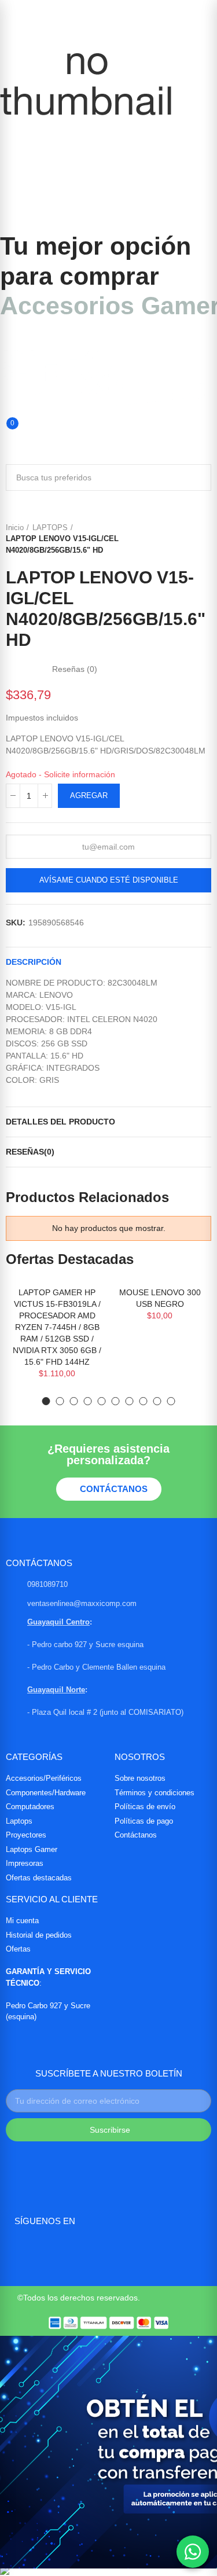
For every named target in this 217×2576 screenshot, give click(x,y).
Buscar (198, 477)
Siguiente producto (203, 539)
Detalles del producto (60, 1122)
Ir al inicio (188, 539)
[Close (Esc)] (204, 13)
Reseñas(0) (30, 1152)
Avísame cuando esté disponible (109, 880)
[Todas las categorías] (5, 341)
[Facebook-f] (22, 2250)
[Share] (179, 13)
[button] (46, 1401)
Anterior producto (174, 539)
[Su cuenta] (5, 450)
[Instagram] (50, 2250)
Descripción (34, 962)
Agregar (89, 795)
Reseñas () (75, 669)
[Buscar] (5, 415)
